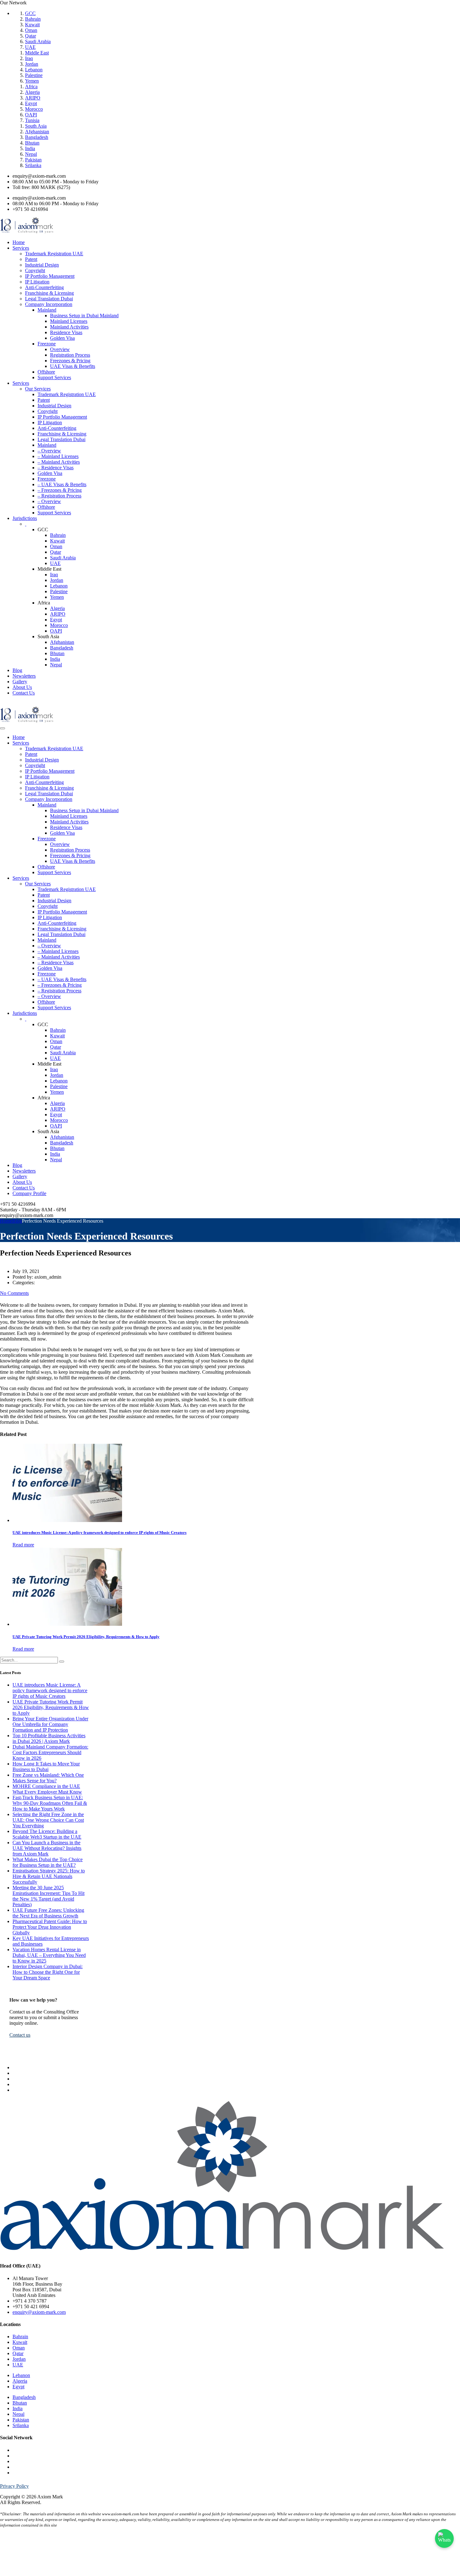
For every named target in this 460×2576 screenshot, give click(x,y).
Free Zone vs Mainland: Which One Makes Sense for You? (48, 1778)
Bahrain (33, 19)
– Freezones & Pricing (60, 490)
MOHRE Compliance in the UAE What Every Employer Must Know (47, 1789)
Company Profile (29, 1193)
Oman (31, 30)
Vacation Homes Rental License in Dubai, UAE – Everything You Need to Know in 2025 (49, 1955)
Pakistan (33, 160)
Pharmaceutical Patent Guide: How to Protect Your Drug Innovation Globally (50, 1927)
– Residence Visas (56, 468)
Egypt (31, 103)
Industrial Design (42, 265)
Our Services (38, 389)
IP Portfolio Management (50, 276)
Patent (31, 259)
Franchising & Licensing (49, 293)
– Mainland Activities (59, 462)
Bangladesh (37, 137)
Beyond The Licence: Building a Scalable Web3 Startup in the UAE (47, 1834)
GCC (30, 13)
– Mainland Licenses (58, 456)
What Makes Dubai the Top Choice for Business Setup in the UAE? (48, 1862)
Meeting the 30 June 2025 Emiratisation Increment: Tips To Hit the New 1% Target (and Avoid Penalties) (49, 1896)
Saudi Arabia (38, 41)
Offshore (46, 372)
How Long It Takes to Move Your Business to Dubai (46, 1767)
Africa (31, 87)
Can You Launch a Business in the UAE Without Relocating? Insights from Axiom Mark (47, 1848)
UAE (30, 47)
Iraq (29, 58)
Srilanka (33, 165)
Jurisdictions (25, 518)
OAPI (31, 115)
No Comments (14, 1293)
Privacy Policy (14, 2486)
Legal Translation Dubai (49, 299)
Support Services (54, 377)
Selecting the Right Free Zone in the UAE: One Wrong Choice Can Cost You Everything (48, 1820)
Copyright (35, 270)
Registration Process (70, 355)
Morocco (34, 109)
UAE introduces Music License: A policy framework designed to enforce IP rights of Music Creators (50, 1690)
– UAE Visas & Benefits (62, 484)
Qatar (31, 36)
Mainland (47, 310)
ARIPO (33, 98)
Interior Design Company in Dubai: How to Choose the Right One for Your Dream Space (48, 1972)
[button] (20, 2035)
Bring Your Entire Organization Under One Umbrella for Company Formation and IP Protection (50, 1724)
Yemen (32, 81)
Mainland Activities (69, 327)
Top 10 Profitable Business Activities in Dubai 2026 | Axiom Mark (49, 1738)
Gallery (20, 682)
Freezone (47, 344)
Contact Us (24, 693)
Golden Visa (62, 338)
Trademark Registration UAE (54, 254)
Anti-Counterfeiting (44, 287)
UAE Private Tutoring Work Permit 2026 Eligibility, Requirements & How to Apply (51, 1707)
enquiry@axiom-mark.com (39, 2312)
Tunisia (32, 120)
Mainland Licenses (69, 321)
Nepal (31, 154)
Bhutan (32, 143)
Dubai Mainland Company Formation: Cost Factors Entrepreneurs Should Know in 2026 (50, 1752)
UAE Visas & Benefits (73, 366)
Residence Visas (66, 332)
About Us (22, 687)
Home (19, 242)
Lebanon (34, 70)
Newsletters (24, 676)
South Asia (36, 126)
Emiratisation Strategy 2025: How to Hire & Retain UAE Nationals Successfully (49, 1876)
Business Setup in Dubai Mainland (84, 316)
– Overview (49, 451)
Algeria (32, 92)
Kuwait (32, 25)
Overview (60, 349)
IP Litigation (37, 282)
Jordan (32, 64)
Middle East (37, 53)
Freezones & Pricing (70, 361)
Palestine (34, 75)
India (30, 148)
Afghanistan (37, 132)
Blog (17, 670)
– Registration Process (59, 496)
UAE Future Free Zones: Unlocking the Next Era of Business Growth (48, 1913)
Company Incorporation (49, 304)
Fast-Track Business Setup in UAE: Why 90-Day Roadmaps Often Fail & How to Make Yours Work (50, 1803)
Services (21, 248)
